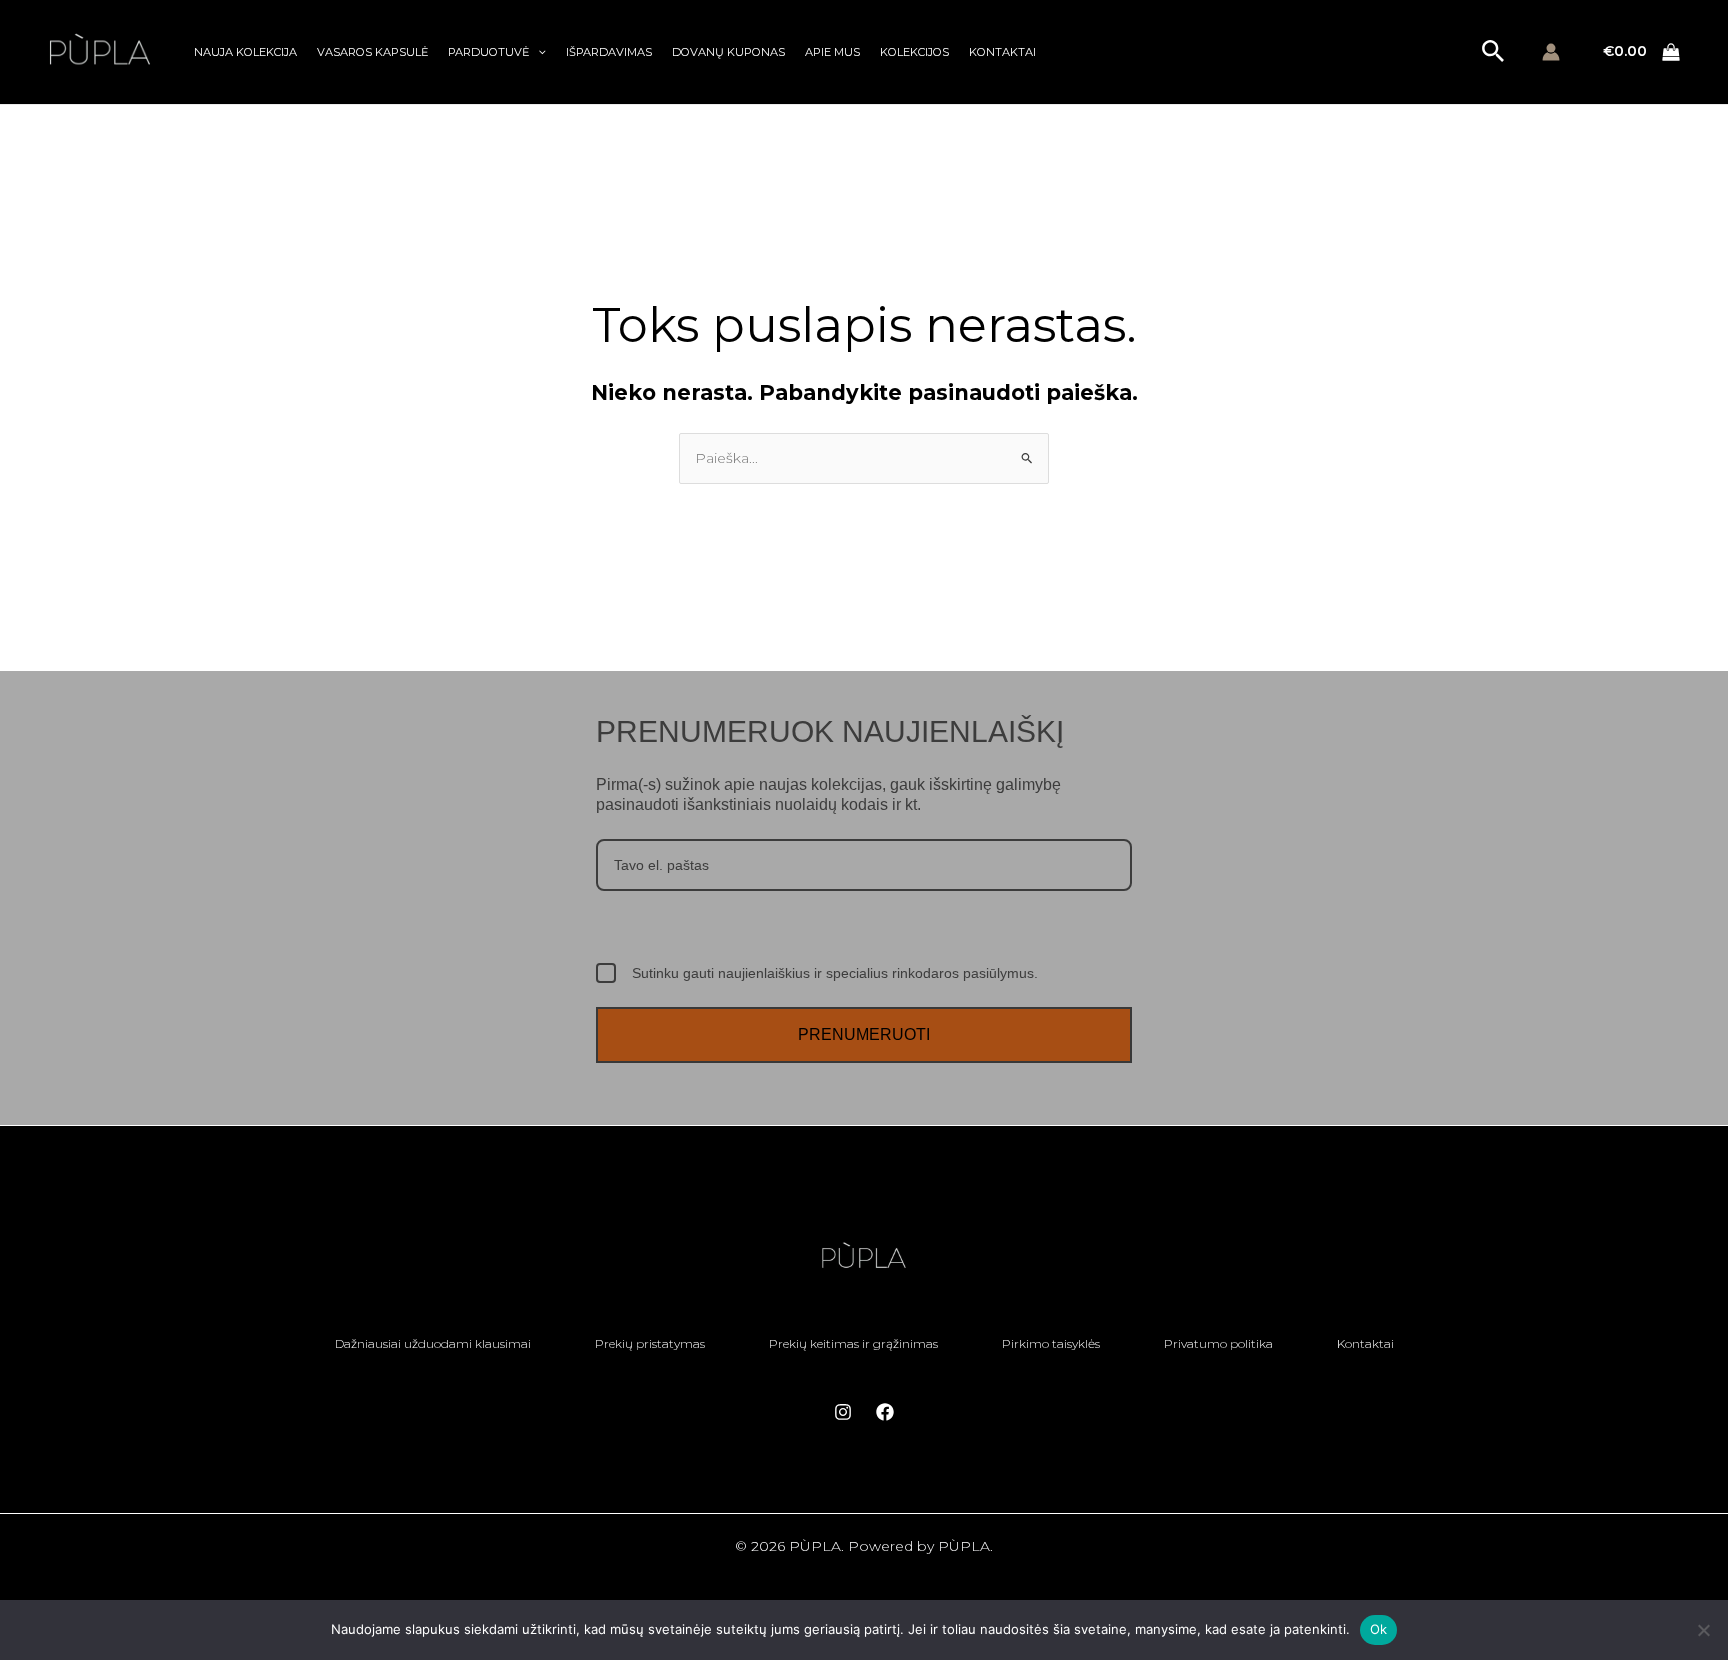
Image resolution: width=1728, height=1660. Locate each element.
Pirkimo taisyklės (1051, 1343)
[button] (537, 52)
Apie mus (832, 52)
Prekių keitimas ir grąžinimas (853, 1343)
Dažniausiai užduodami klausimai (433, 1343)
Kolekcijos (914, 52)
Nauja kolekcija (245, 52)
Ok (1379, 1629)
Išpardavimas (609, 52)
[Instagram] (843, 1412)
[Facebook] (885, 1412)
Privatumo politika (1218, 1343)
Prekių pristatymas (650, 1343)
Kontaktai (1002, 52)
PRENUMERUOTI (864, 1034)
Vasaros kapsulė (372, 52)
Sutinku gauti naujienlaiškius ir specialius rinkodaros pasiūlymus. (835, 973)
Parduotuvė (488, 52)
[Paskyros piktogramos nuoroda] (1551, 52)
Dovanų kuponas (728, 52)
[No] (1703, 1630)
